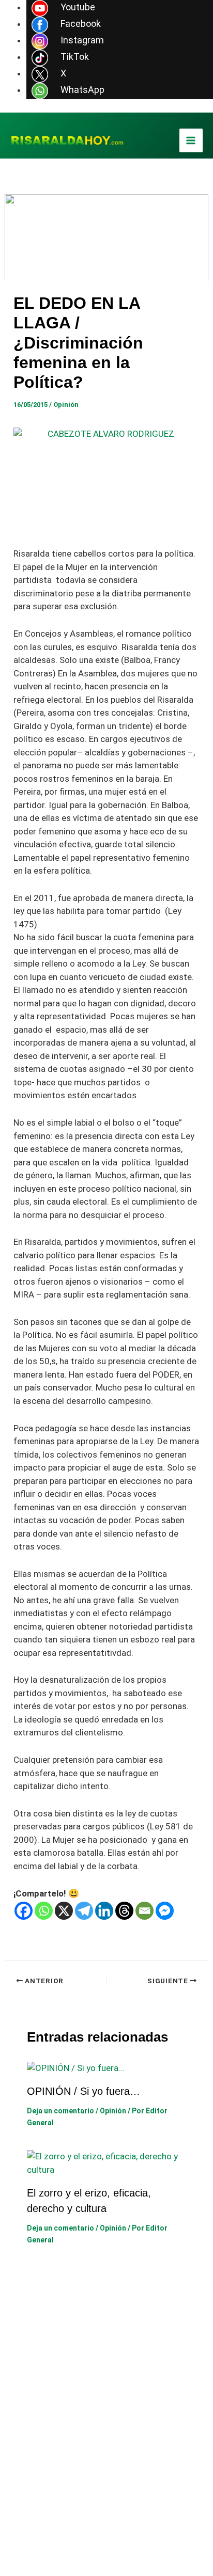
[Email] (144, 1911)
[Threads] (124, 1911)
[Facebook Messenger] (165, 1911)
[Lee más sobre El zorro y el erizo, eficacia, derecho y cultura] (107, 2162)
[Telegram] (84, 1911)
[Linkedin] (104, 1911)
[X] (64, 1911)
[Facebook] (24, 1911)
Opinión (66, 405)
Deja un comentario (60, 2111)
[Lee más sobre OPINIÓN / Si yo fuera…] (75, 2067)
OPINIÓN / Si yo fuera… (83, 2091)
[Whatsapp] (44, 1911)
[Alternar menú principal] (191, 140)
